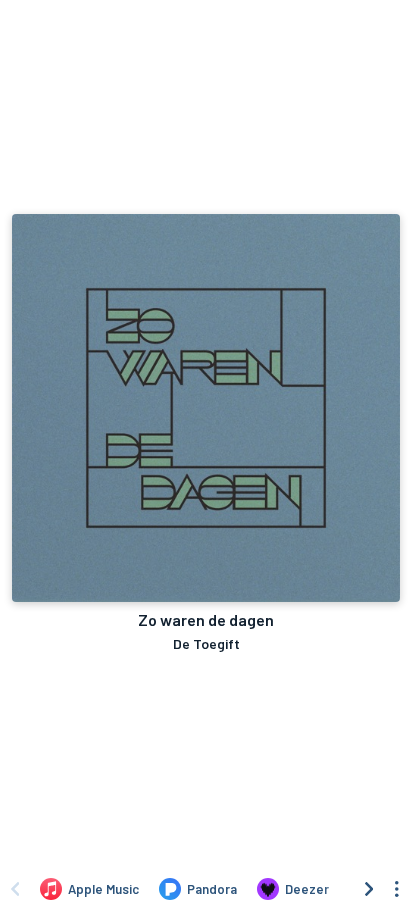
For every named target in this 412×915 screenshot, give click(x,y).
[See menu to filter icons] (397, 889)
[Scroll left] (15, 889)
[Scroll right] (369, 889)
